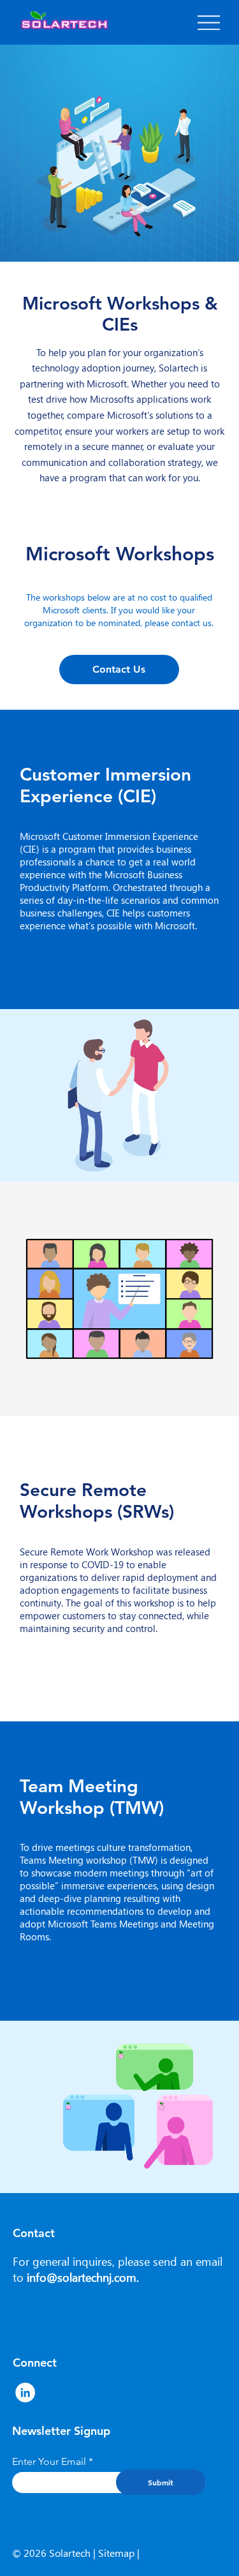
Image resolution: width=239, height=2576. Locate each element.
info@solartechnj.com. (83, 2277)
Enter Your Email (49, 2462)
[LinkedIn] (25, 2393)
